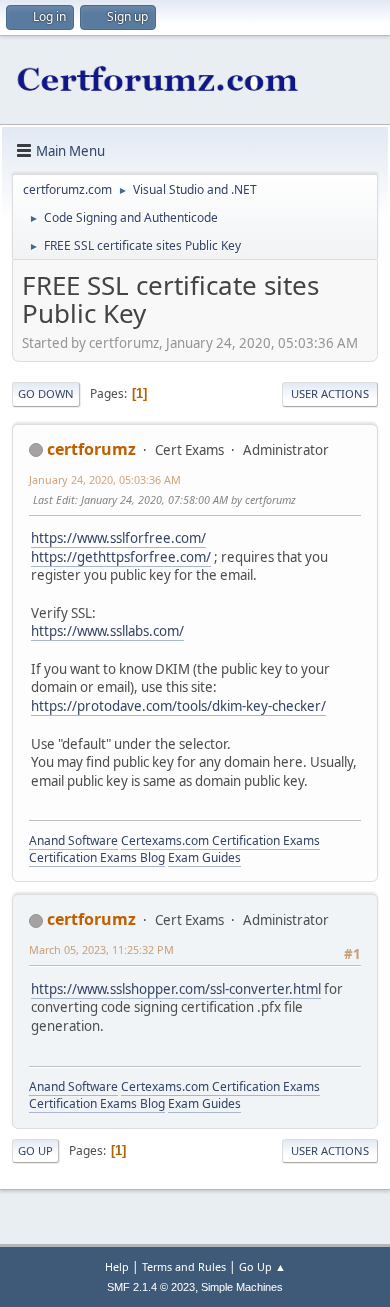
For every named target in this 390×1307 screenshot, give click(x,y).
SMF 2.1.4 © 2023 (151, 1287)
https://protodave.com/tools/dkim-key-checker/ (178, 706)
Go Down (46, 393)
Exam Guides (204, 857)
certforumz (91, 449)
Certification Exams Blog (97, 857)
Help (117, 1266)
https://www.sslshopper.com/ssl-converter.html (176, 989)
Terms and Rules (184, 1266)
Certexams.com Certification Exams (220, 840)
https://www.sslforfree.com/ (118, 538)
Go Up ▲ (262, 1266)
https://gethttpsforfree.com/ (121, 557)
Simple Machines (242, 1287)
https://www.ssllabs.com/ (107, 631)
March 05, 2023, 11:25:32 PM (101, 949)
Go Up (35, 1150)
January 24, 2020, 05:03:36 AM (105, 479)
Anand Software (73, 840)
